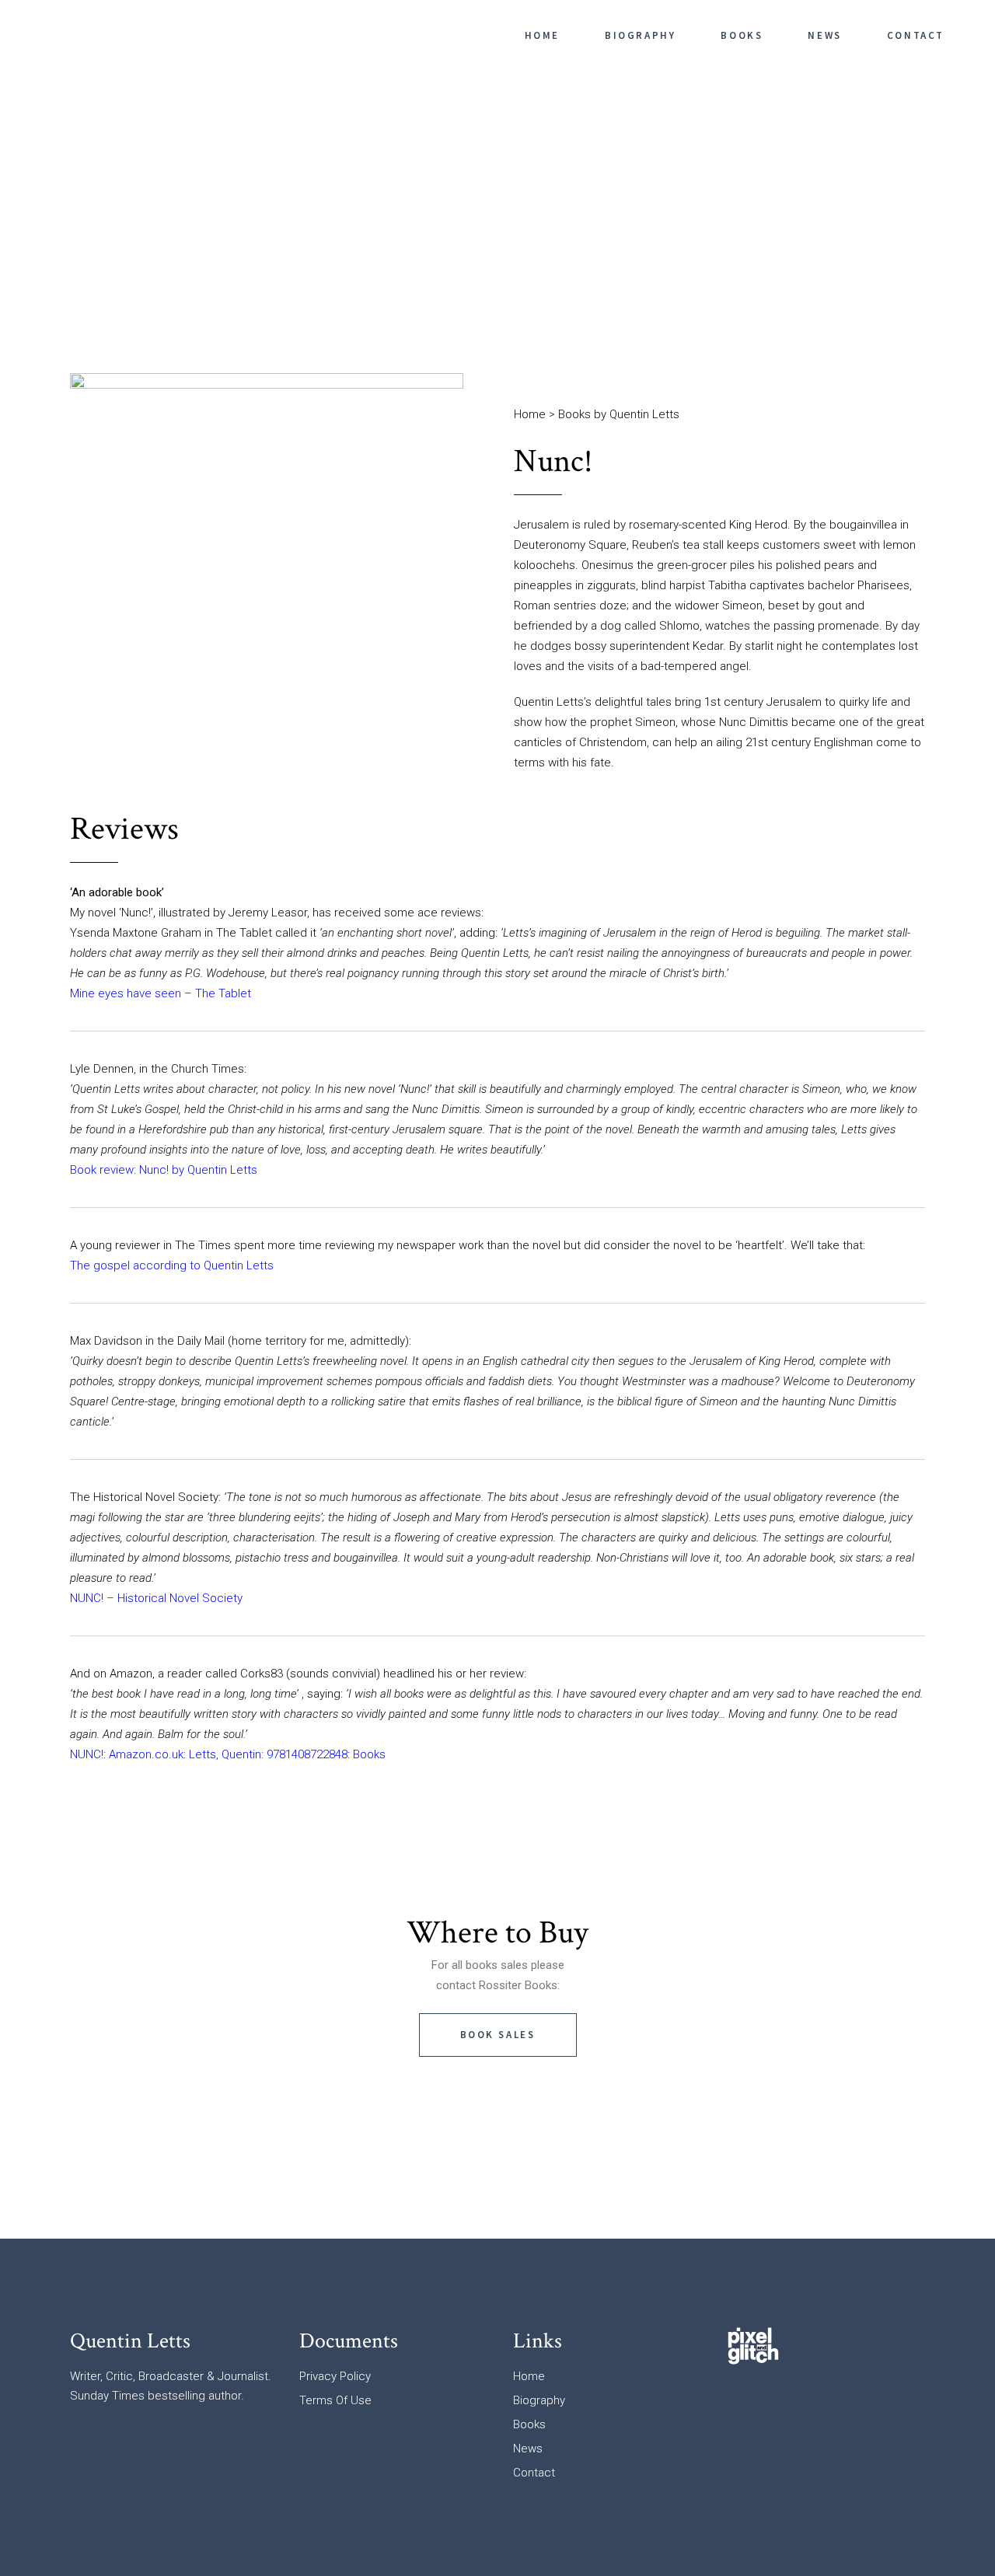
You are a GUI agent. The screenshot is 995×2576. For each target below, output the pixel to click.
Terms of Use (335, 2400)
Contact (534, 2473)
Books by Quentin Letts (619, 414)
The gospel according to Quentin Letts (172, 1265)
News (528, 2449)
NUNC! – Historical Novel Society (156, 1598)
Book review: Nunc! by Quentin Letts (164, 1170)
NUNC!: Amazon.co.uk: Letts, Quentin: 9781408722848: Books (228, 1754)
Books (529, 2424)
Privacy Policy (335, 2376)
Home (530, 414)
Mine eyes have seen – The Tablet (161, 993)
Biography (539, 2400)
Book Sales (498, 2035)
